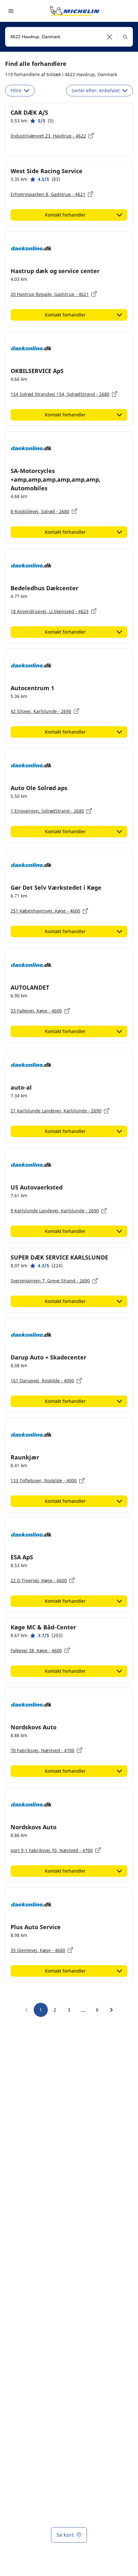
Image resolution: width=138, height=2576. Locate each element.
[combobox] (69, 37)
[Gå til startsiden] (75, 11)
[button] (110, 37)
